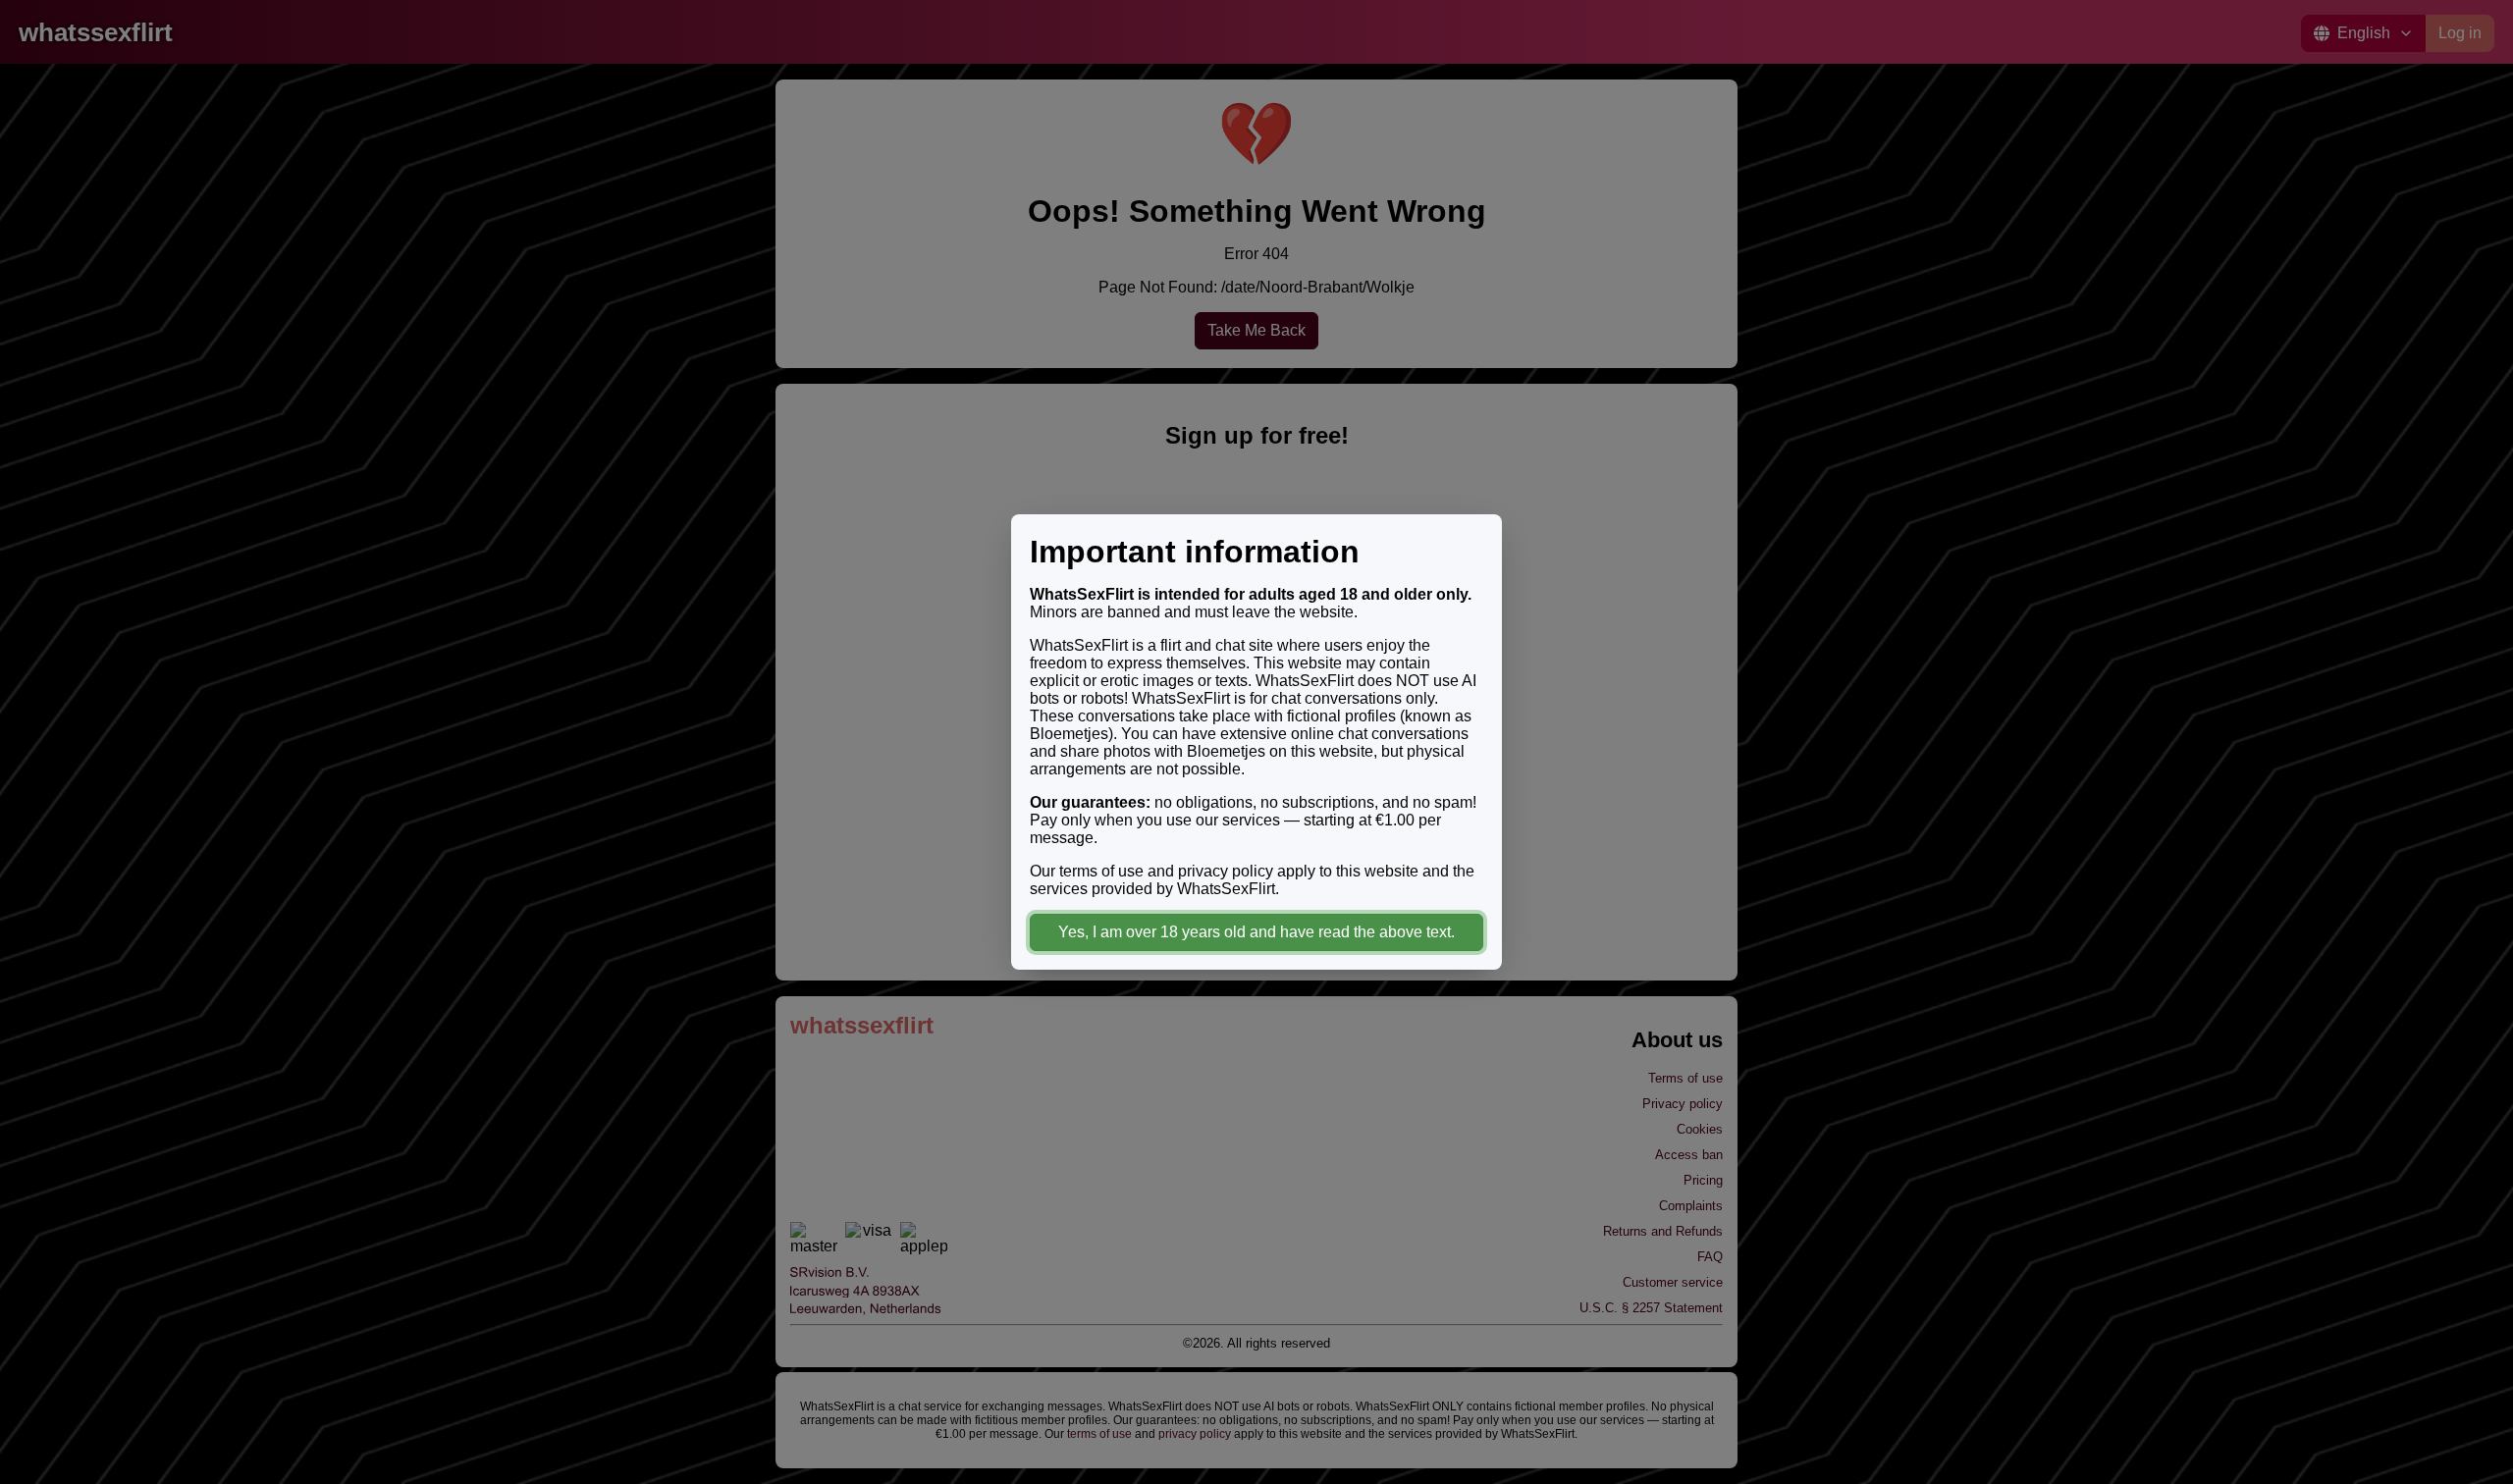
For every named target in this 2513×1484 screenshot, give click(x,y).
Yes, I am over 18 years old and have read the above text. (1256, 932)
